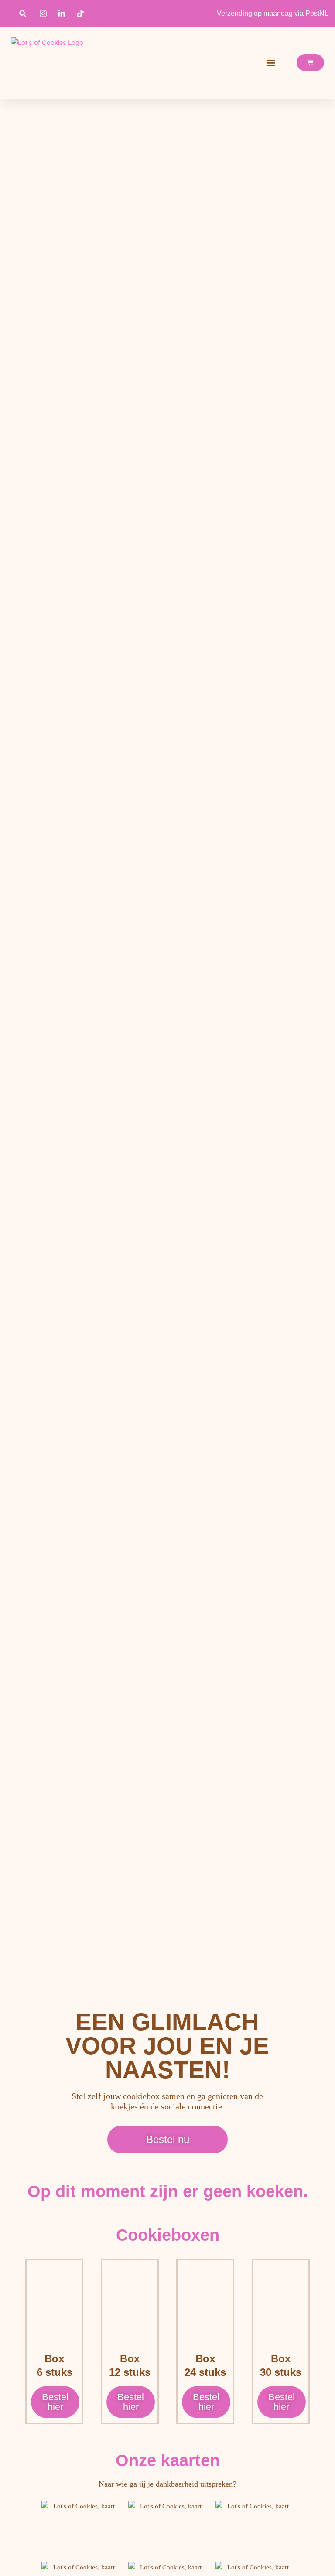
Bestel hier (55, 2402)
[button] (23, 13)
